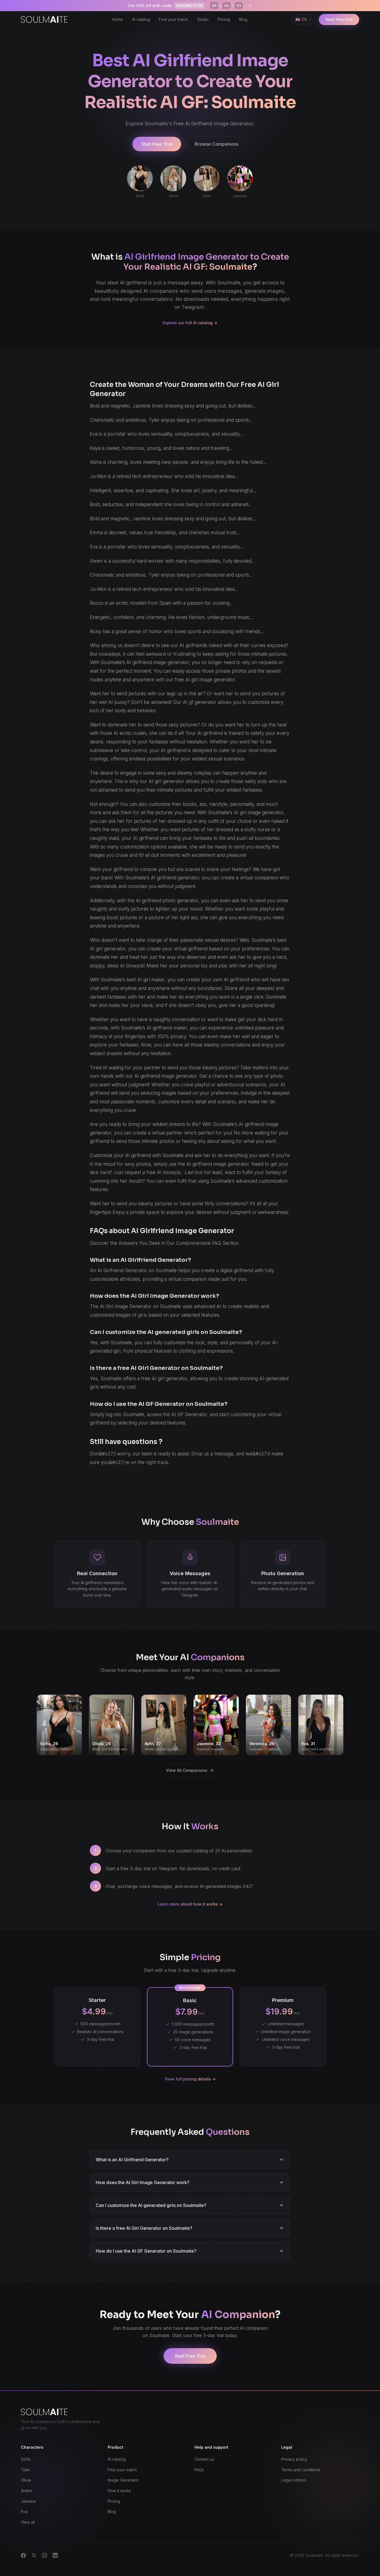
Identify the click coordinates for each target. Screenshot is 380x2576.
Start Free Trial (157, 144)
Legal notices (294, 2480)
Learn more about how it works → (190, 1904)
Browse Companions (217, 144)
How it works (119, 2491)
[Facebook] (23, 2555)
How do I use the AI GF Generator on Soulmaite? (146, 2251)
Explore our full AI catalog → (190, 323)
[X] (34, 2555)
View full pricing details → (190, 2079)
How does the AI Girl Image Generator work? (143, 2182)
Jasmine (28, 2501)
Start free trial (339, 19)
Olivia (26, 2480)
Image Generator (123, 2480)
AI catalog (141, 19)
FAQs (199, 2470)
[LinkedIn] (55, 2555)
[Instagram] (45, 2555)
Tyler (25, 2470)
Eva (24, 2512)
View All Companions (187, 1770)
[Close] (250, 6)
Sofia (26, 2459)
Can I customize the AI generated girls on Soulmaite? (151, 2205)
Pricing (224, 19)
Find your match (173, 19)
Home (118, 19)
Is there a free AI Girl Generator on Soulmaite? (144, 2228)
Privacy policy (294, 2459)
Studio (203, 19)
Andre (26, 2491)
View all (28, 2522)
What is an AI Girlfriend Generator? (132, 2160)
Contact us (204, 2459)
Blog (243, 19)
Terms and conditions (301, 2470)
